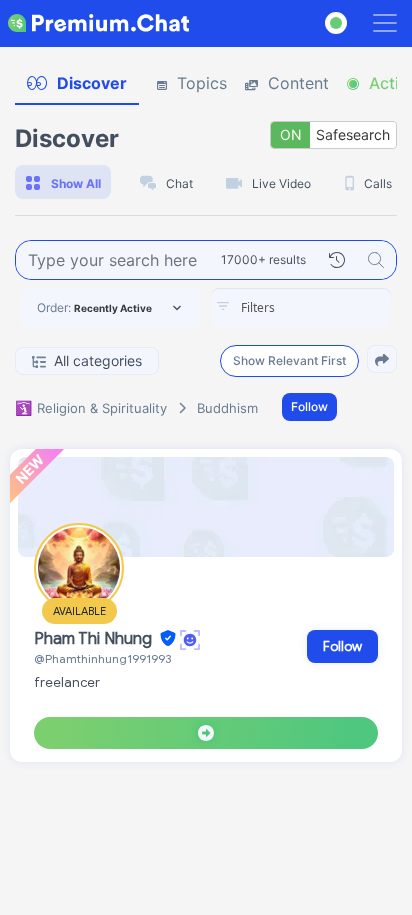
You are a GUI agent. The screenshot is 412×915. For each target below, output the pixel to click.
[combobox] (301, 308)
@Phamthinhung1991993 (102, 658)
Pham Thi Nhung (95, 639)
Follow (309, 406)
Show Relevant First (289, 360)
